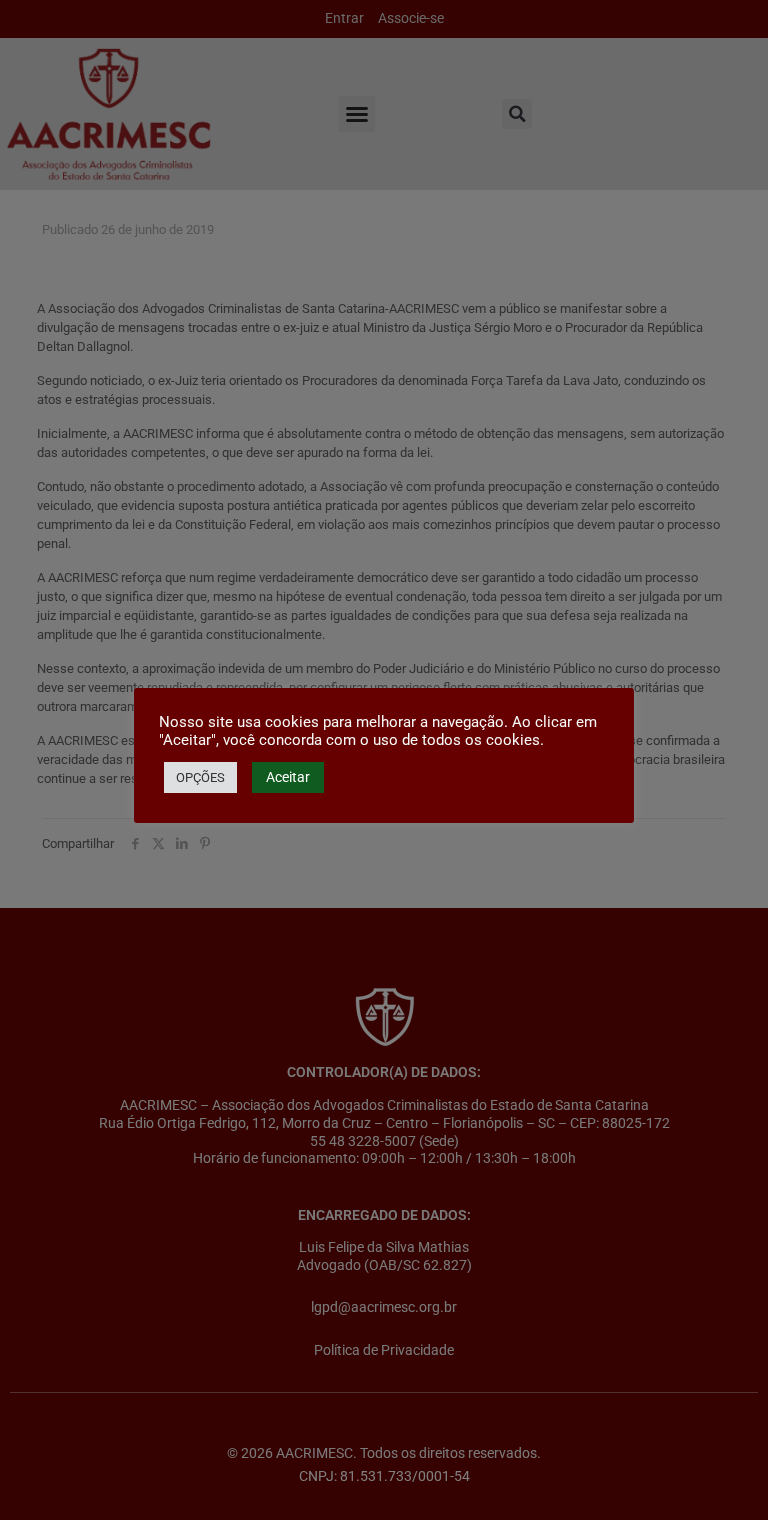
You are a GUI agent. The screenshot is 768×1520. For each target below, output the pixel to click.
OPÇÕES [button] (200, 777)
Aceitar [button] (288, 777)
